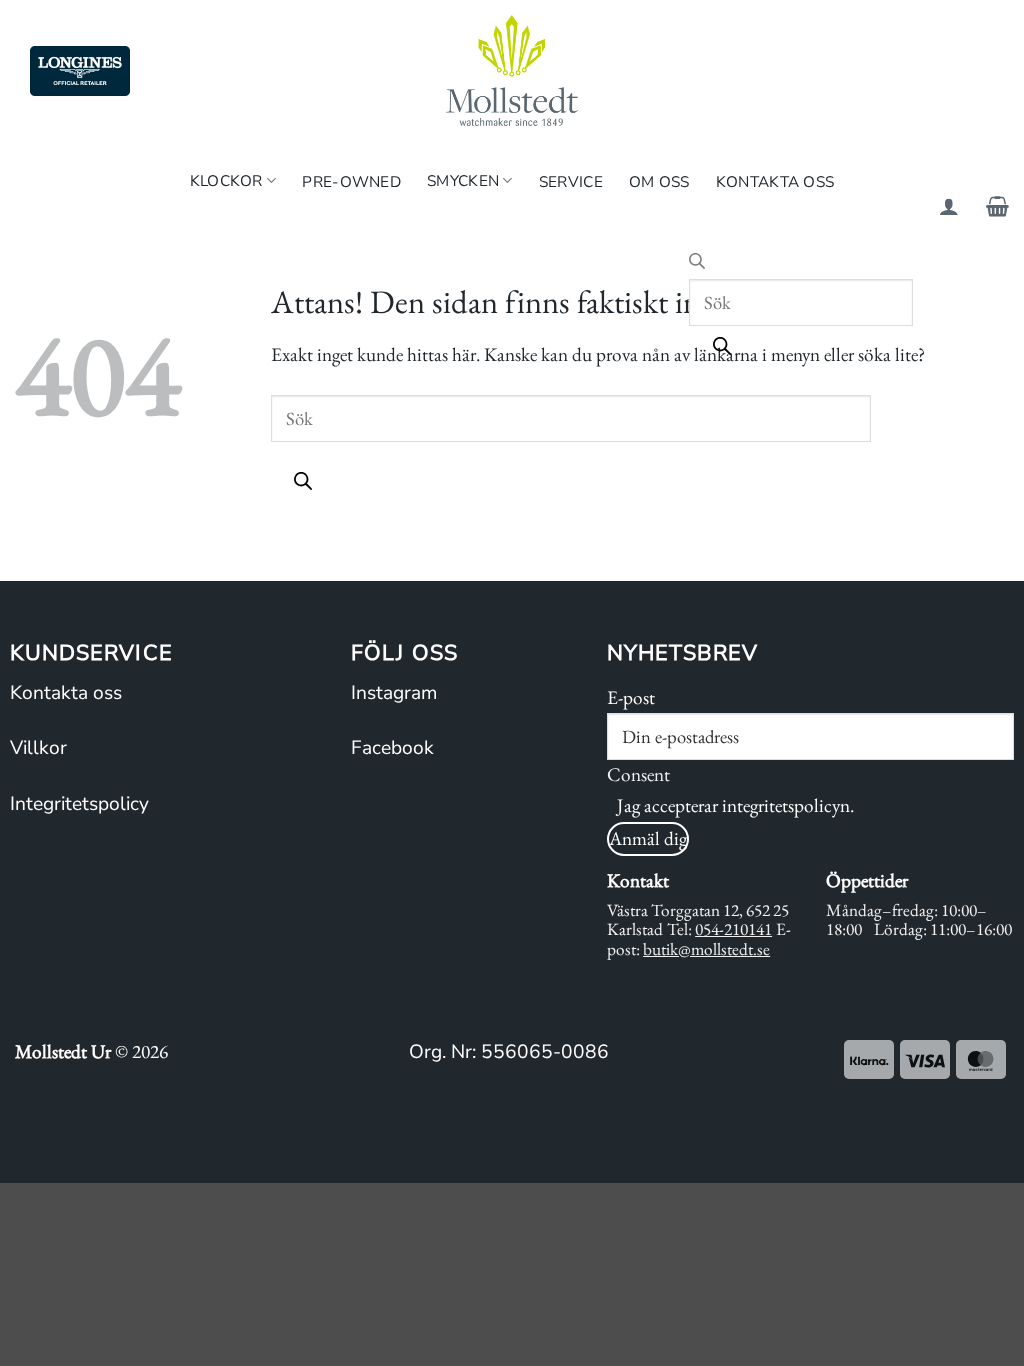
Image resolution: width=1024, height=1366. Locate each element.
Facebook (392, 748)
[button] (949, 206)
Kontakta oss (66, 693)
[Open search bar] (697, 263)
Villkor (38, 748)
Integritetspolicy (79, 804)
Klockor (226, 180)
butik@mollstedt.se (706, 949)
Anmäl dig (648, 838)
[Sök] (721, 349)
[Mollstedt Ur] (512, 70)
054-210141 (733, 929)
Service (571, 181)
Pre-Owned (351, 181)
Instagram (394, 693)
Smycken (463, 180)
